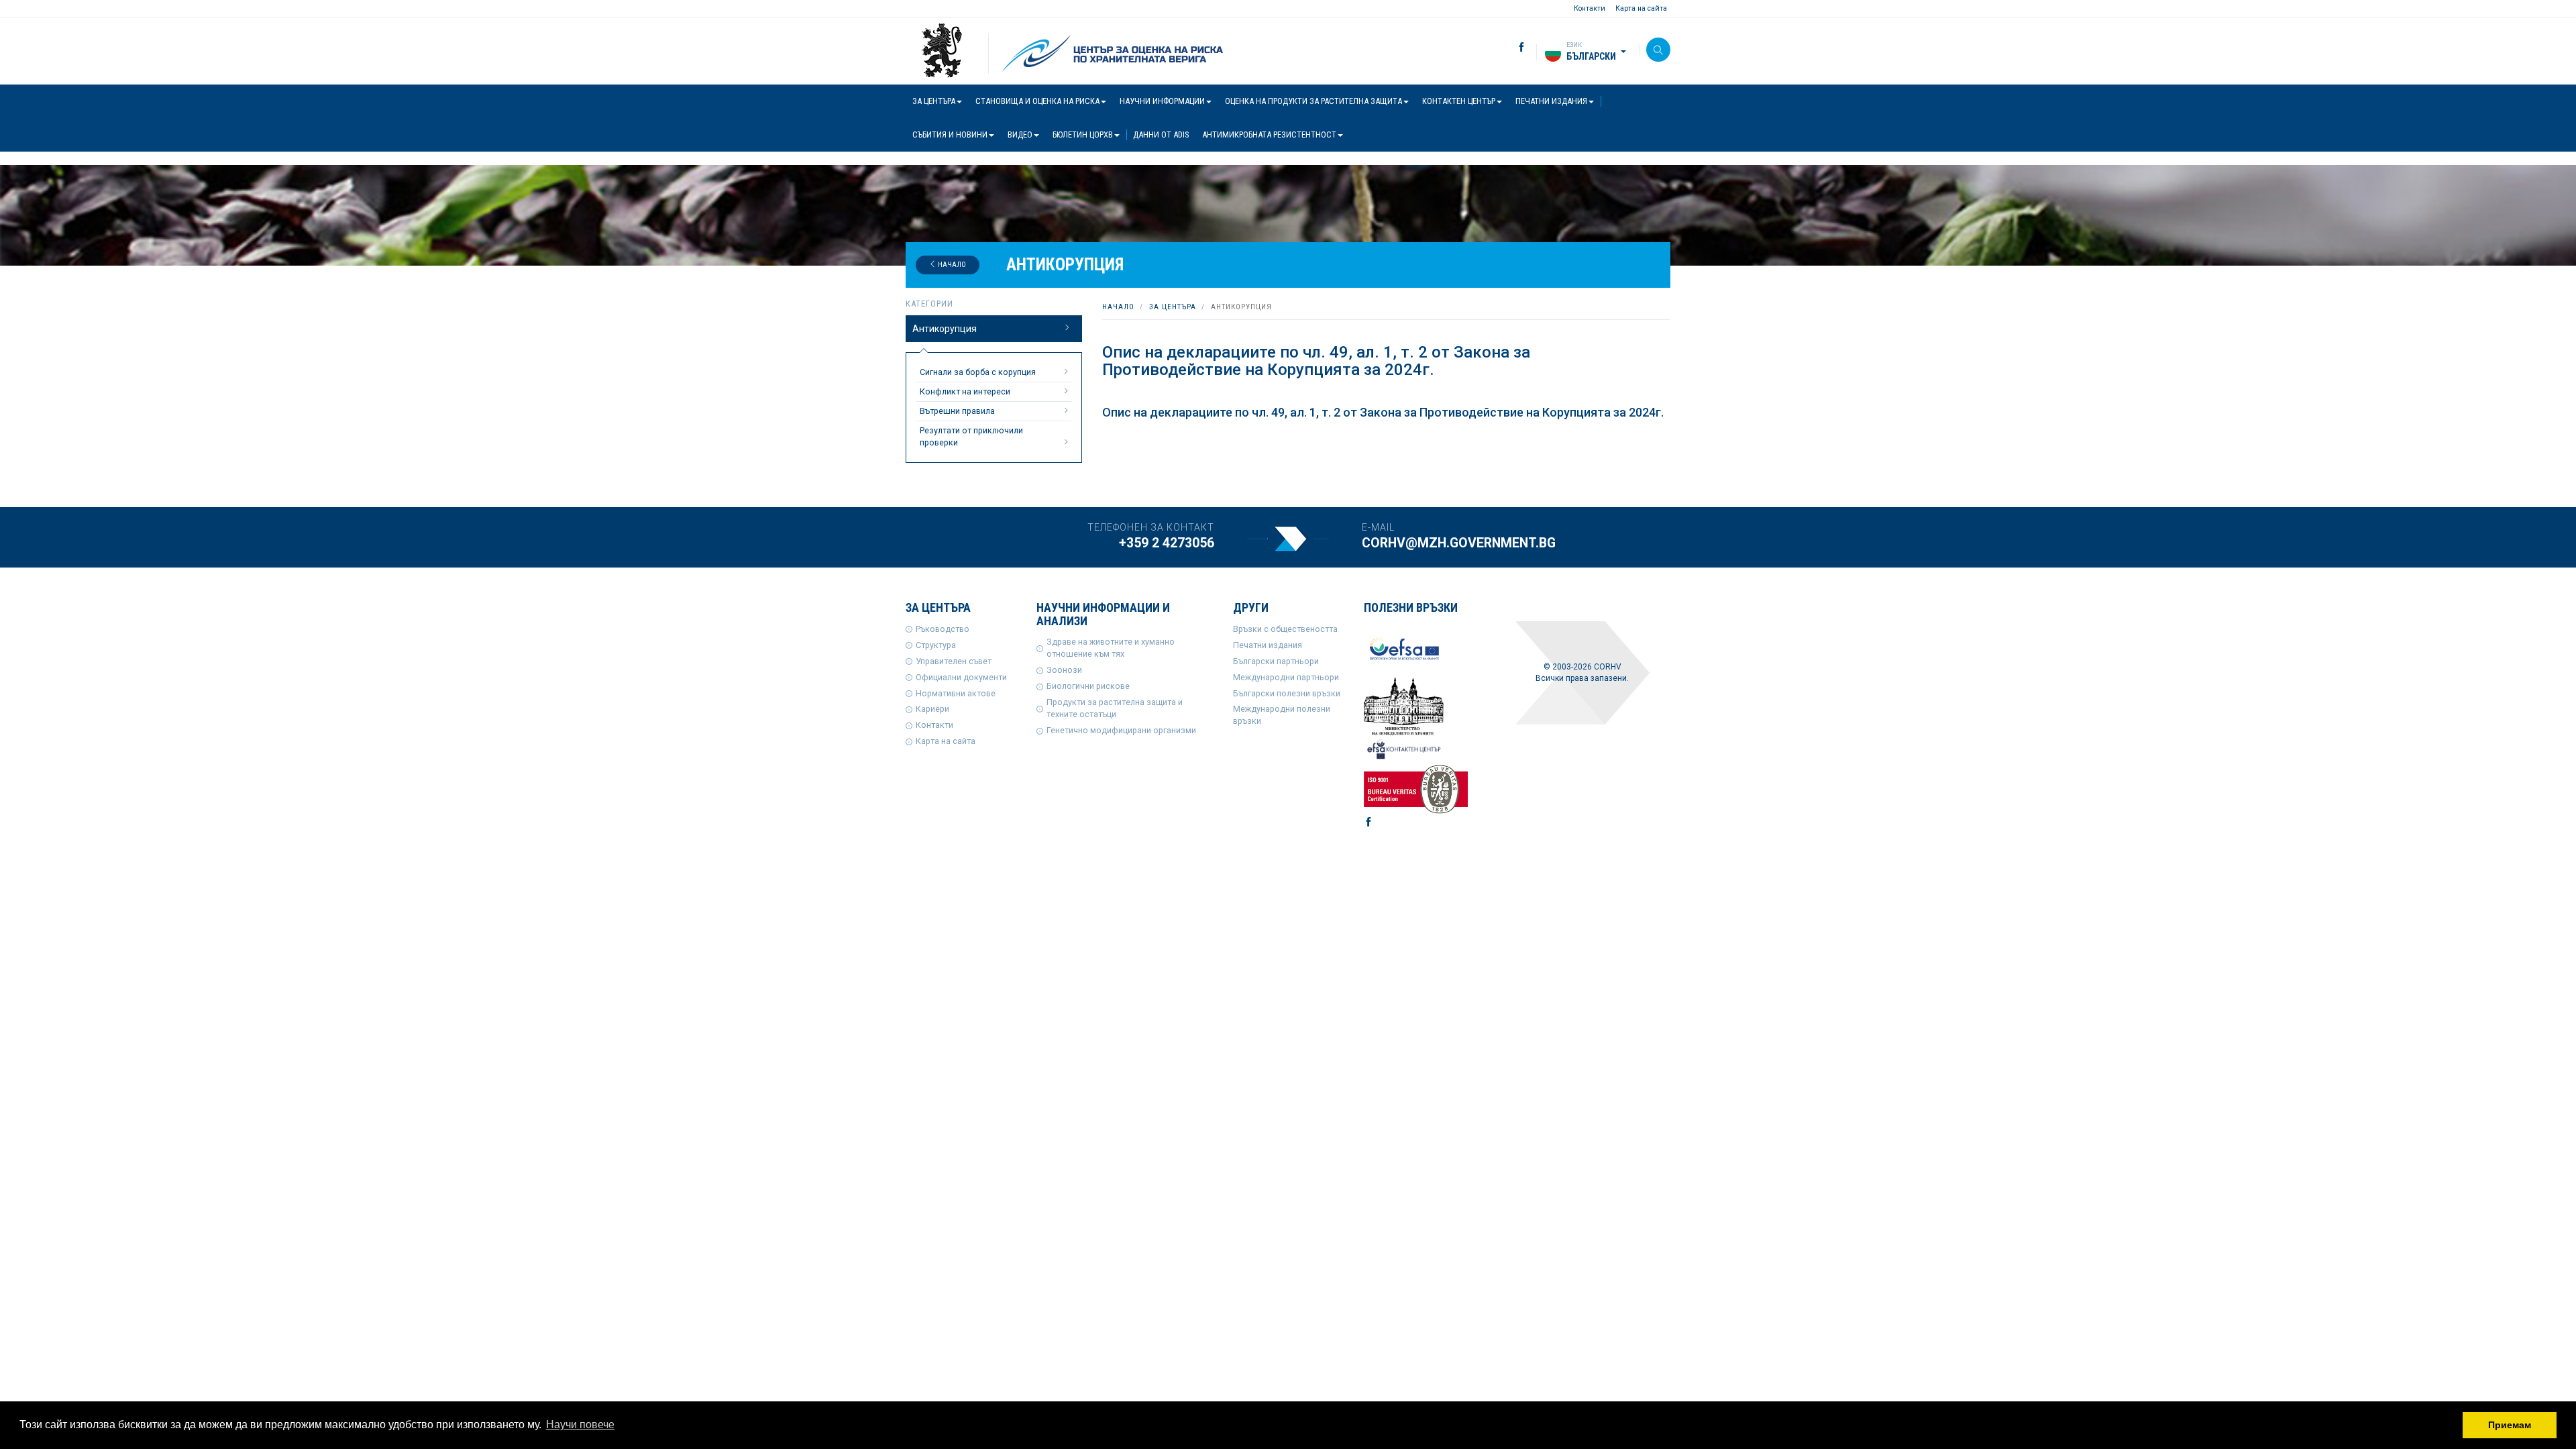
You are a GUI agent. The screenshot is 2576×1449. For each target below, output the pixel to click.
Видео (1020, 135)
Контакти (1590, 8)
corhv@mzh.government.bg (1459, 543)
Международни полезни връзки (1282, 715)
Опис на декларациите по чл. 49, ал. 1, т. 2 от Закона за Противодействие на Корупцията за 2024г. (1383, 412)
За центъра (934, 101)
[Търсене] (1658, 50)
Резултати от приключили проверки (971, 436)
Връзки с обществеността (1285, 629)
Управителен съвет (954, 661)
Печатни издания (1551, 101)
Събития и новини (950, 135)
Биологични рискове (1088, 686)
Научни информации (1162, 101)
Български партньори (1276, 661)
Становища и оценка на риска (1037, 101)
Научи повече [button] (580, 1425)
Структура (936, 645)
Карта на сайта (1641, 8)
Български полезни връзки (1287, 693)
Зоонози (1064, 670)
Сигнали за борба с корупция (978, 372)
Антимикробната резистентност (1269, 135)
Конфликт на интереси (965, 391)
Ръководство (943, 629)
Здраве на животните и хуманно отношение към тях (1111, 648)
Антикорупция (945, 329)
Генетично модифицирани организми (1121, 730)
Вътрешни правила (957, 411)
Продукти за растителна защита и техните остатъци (1115, 708)
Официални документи (961, 677)
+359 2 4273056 (1167, 543)
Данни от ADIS (1161, 135)
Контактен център (1459, 101)
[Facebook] (1511, 48)
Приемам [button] (2510, 1425)
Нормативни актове (956, 693)
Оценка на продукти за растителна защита (1313, 101)
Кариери (932, 709)
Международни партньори (1286, 677)
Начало (951, 265)
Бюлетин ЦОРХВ (1083, 135)
